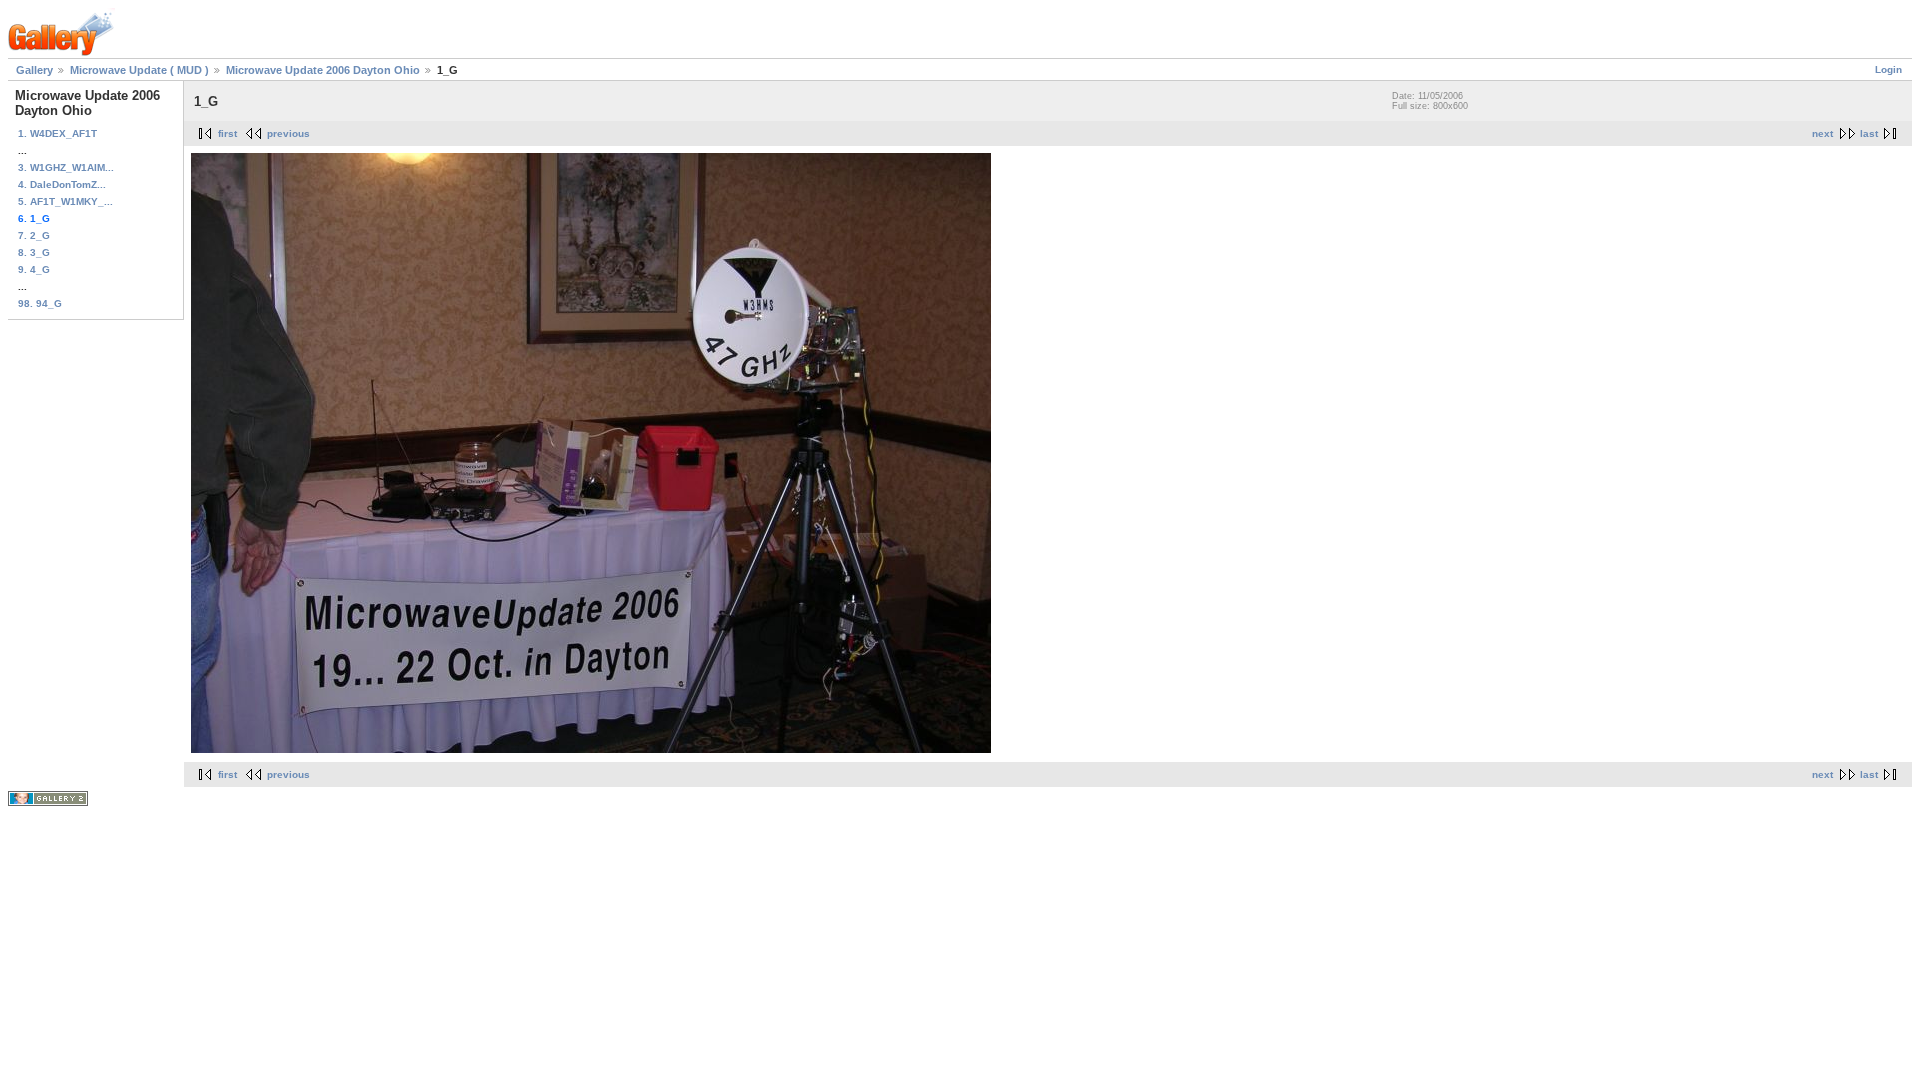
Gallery (34, 70)
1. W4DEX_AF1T (57, 133)
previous (288, 133)
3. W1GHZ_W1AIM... (66, 167)
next (1822, 133)
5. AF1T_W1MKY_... (65, 201)
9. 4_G (34, 269)
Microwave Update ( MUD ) (139, 70)
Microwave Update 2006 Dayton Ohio (323, 70)
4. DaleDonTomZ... (62, 184)
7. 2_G (34, 235)
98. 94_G (40, 303)
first (227, 133)
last (1869, 133)
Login (1888, 69)
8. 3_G (34, 252)
